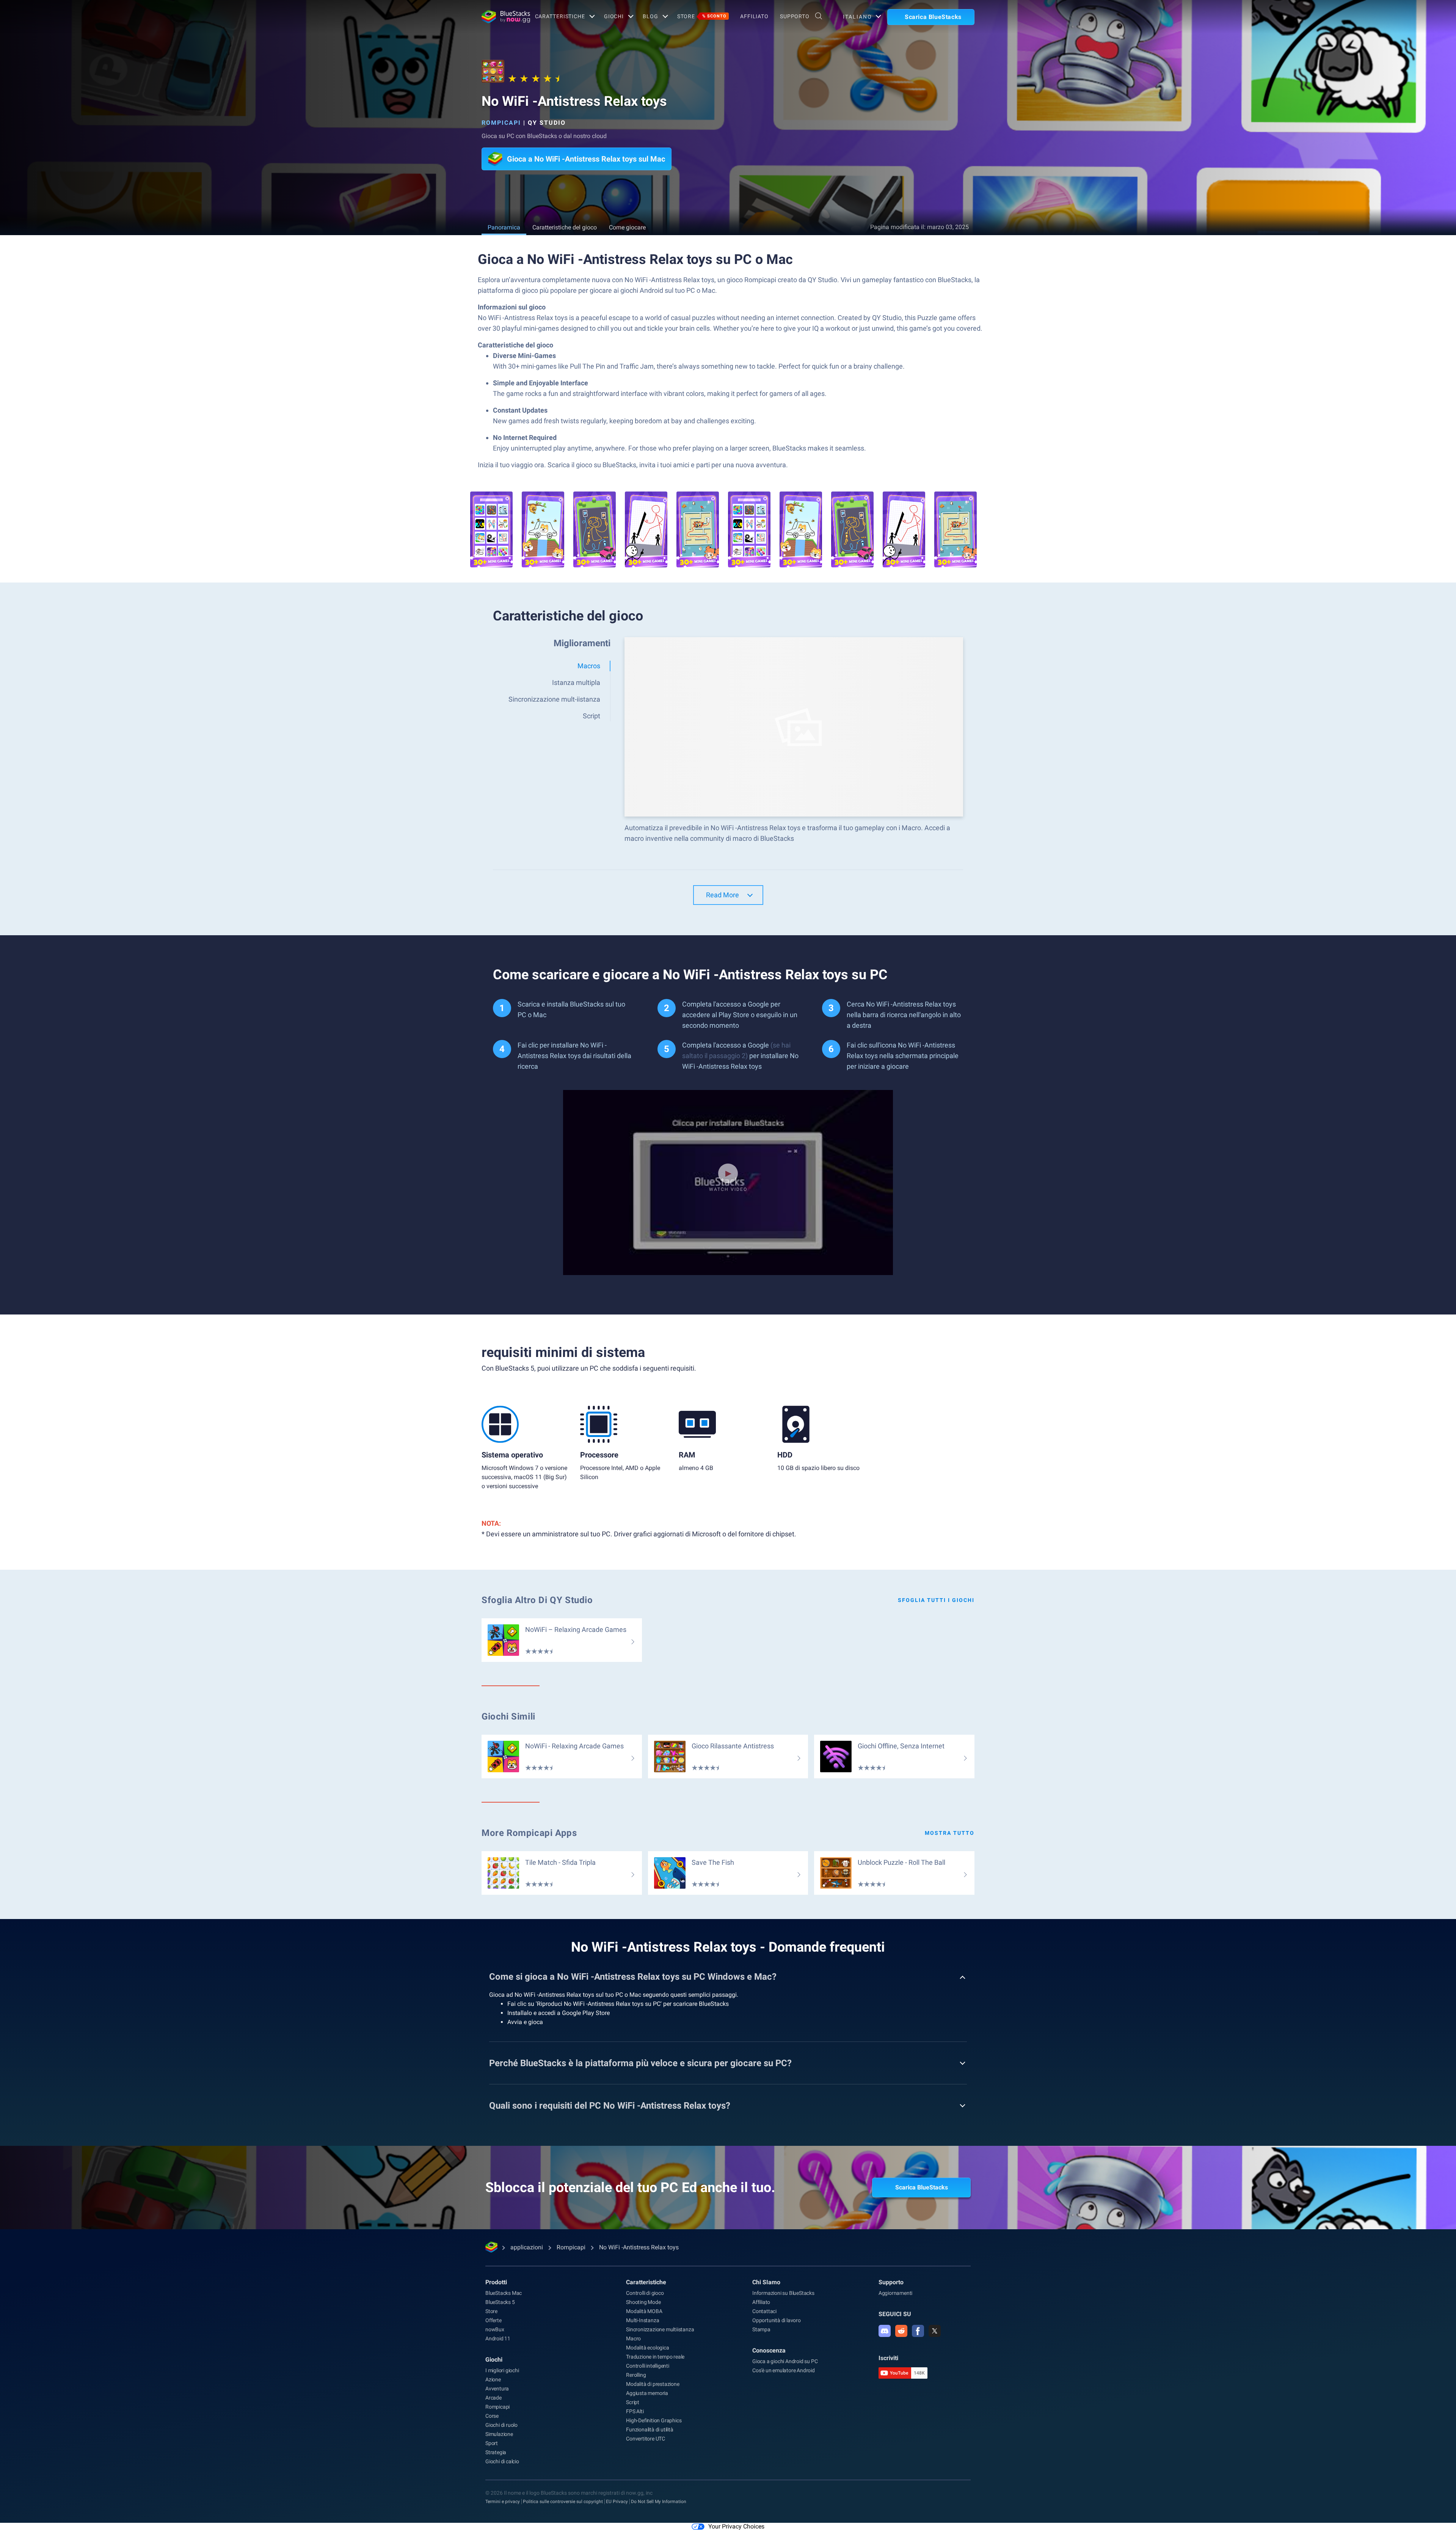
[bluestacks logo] (500, 17)
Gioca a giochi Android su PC (785, 2361)
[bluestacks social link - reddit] (901, 2331)
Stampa (761, 2329)
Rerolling (636, 2375)
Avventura (497, 2389)
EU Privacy (617, 2502)
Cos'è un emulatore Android (784, 2370)
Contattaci (764, 2311)
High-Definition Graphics (654, 2420)
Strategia (496, 2452)
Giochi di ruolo (501, 2425)
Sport (492, 2443)
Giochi (614, 16)
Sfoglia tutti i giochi (936, 1600)
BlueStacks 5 (500, 2302)
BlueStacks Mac (504, 2293)
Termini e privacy (503, 2502)
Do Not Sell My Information (659, 2502)
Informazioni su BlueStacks (783, 2293)
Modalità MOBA (644, 2311)
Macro (633, 2338)
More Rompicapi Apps (529, 1833)
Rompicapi (501, 123)
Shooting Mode (643, 2302)
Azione (493, 2379)
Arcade (493, 2398)
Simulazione (499, 2434)
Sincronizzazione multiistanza (660, 2329)
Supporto (795, 16)
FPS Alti (635, 2411)
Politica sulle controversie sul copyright (563, 2502)
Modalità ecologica (647, 2348)
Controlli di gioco (645, 2293)
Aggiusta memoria (647, 2393)
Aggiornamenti (895, 2293)
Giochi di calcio (502, 2461)
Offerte (493, 2320)
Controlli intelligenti (648, 2366)
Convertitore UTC (646, 2439)
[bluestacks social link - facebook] (918, 2331)
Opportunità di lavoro (777, 2320)
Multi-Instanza (642, 2320)
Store (702, 16)
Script (633, 2402)
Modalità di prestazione (653, 2384)
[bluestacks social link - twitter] (935, 2331)
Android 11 (498, 2338)
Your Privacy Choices (736, 2526)
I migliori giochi (502, 2370)
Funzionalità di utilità (650, 2429)
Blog (650, 16)
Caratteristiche (560, 16)
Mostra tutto (950, 1833)
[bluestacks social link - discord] (885, 2331)
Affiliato (754, 16)
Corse (492, 2416)
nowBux (495, 2329)
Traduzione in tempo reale (655, 2357)
